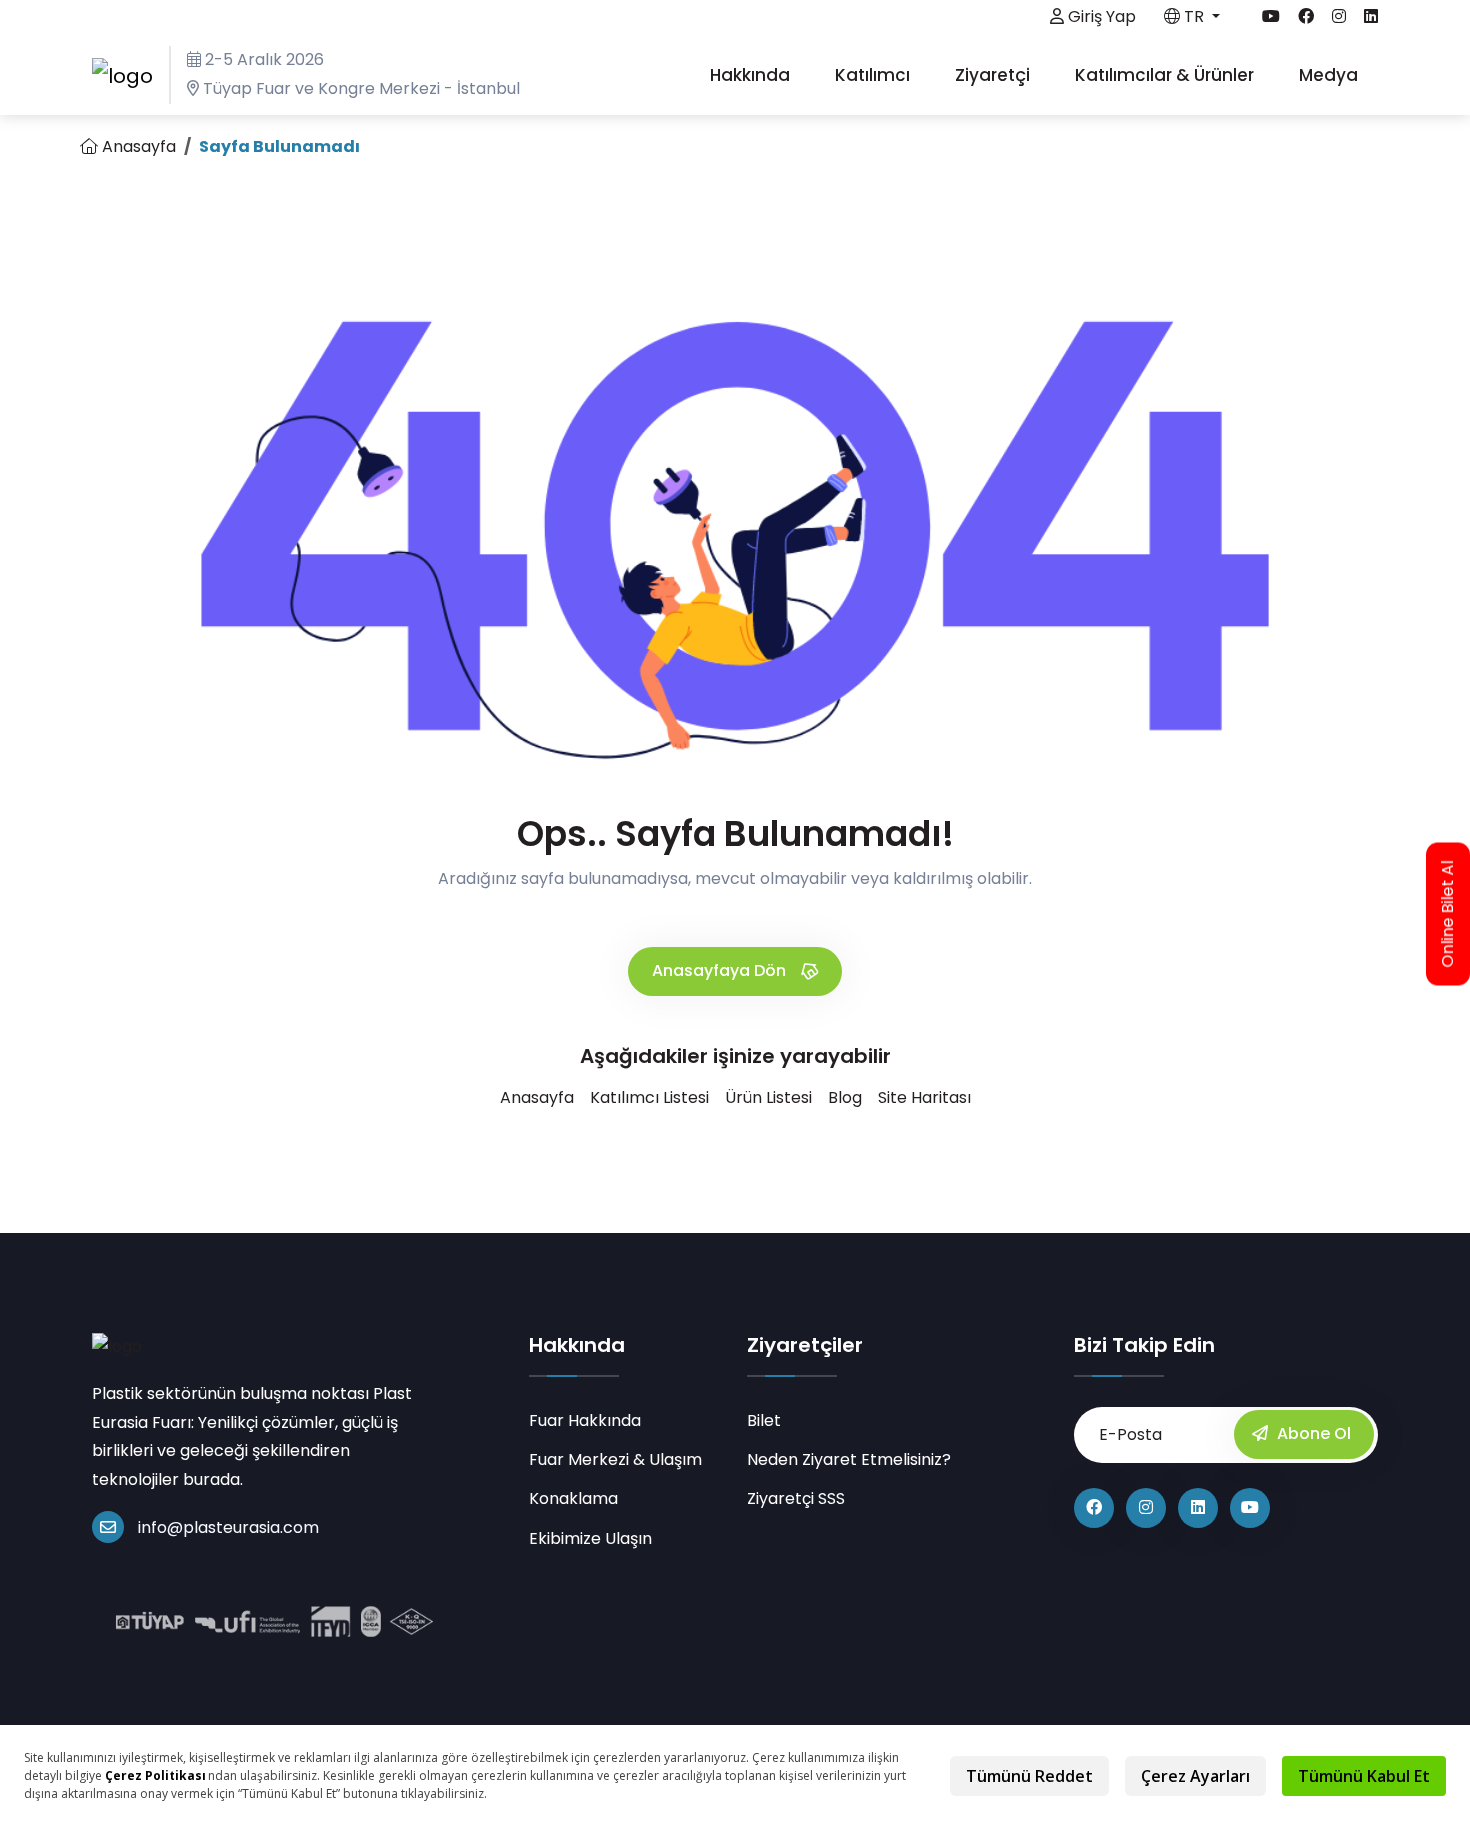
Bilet (764, 1420)
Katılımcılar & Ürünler (1166, 75)
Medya (1330, 75)
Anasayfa (137, 146)
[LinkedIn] (1198, 1508)
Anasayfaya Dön (721, 970)
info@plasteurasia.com (228, 1527)
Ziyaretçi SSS (796, 1498)
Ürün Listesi (768, 1097)
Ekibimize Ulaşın (590, 1538)
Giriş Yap (1100, 16)
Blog (845, 1097)
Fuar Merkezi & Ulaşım (615, 1459)
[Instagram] (1146, 1508)
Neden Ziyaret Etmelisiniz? (849, 1459)
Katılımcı (874, 75)
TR (1194, 16)
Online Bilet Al (1448, 913)
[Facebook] (1094, 1508)
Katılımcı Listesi (649, 1097)
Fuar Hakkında (585, 1420)
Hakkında (752, 75)
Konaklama (573, 1498)
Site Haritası (924, 1097)
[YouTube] (1250, 1508)
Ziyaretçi (994, 75)
